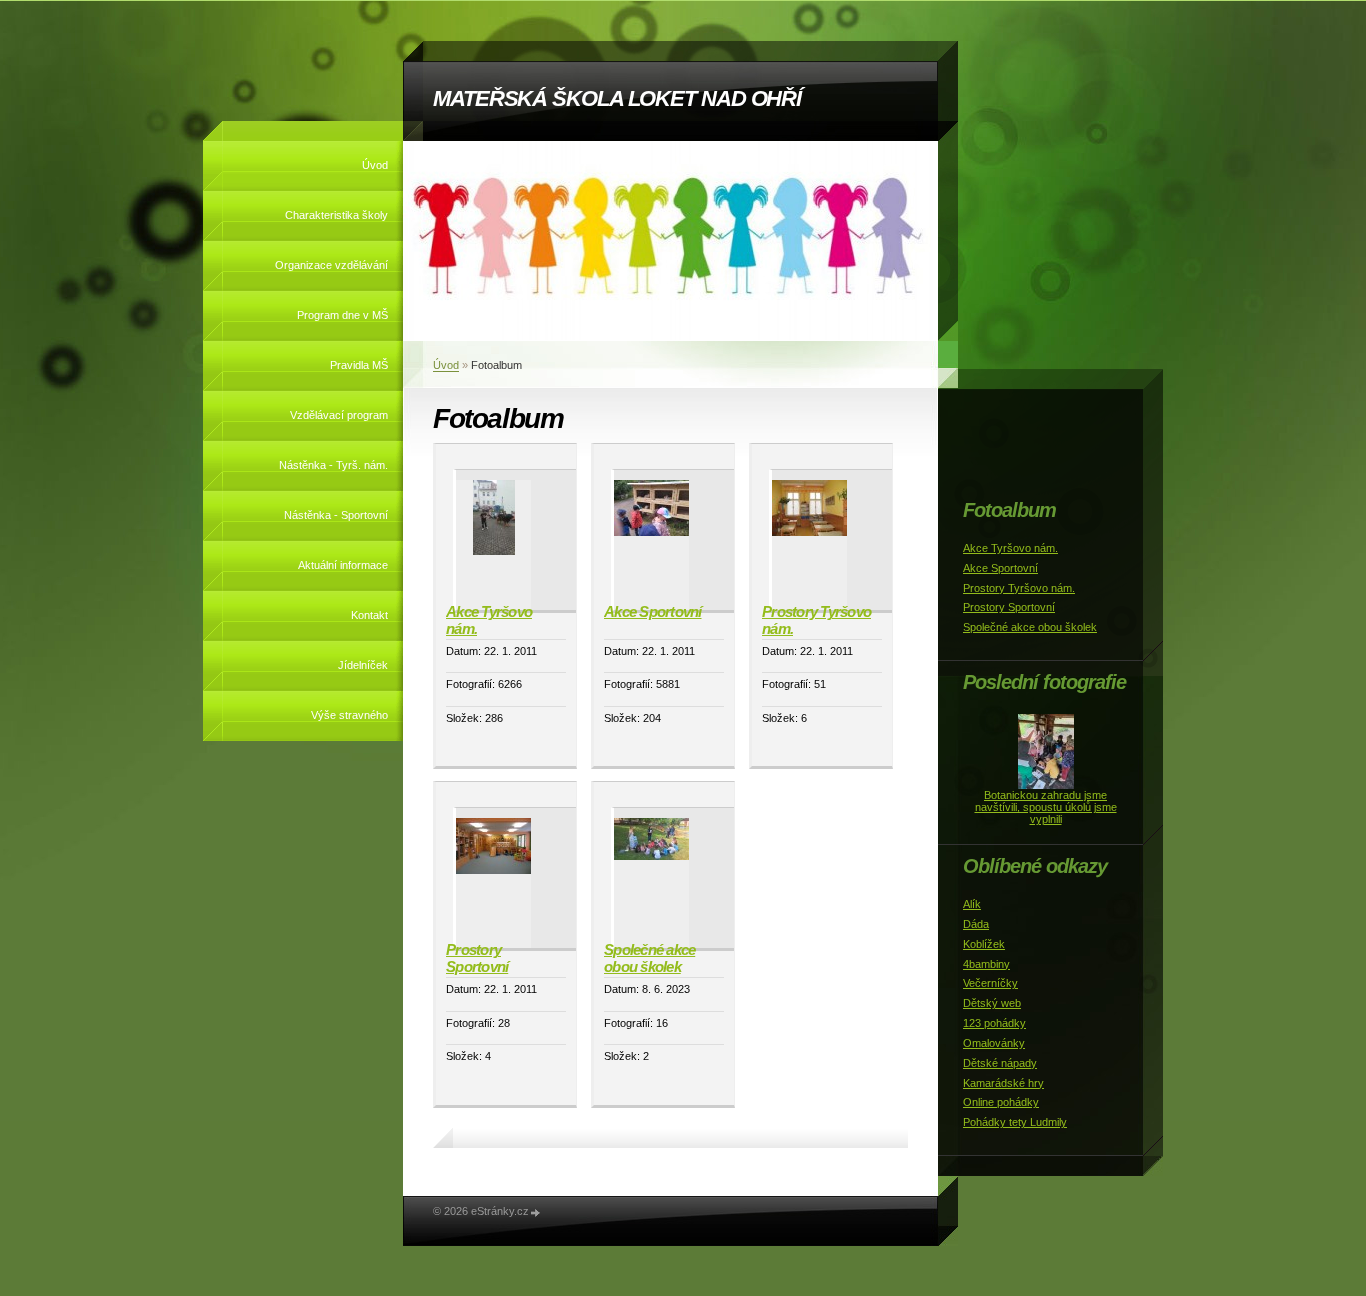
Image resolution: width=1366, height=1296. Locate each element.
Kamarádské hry (1003, 1083)
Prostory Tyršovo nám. (816, 620)
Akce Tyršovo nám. (489, 620)
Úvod (375, 165)
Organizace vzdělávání (331, 265)
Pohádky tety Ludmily (1015, 1122)
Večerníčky (990, 983)
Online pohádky (1001, 1102)
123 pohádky (994, 1023)
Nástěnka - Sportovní (336, 515)
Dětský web (992, 1003)
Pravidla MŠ (359, 365)
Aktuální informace (343, 565)
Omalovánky (994, 1043)
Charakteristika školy (336, 215)
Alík (972, 904)
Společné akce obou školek (649, 958)
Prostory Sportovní (477, 958)
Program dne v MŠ (342, 315)
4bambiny (986, 964)
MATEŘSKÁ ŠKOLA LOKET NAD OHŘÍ (617, 98)
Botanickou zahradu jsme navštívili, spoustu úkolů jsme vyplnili (1046, 807)
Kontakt (369, 615)
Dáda (976, 924)
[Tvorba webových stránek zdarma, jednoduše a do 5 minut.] (536, 1212)
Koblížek (984, 944)
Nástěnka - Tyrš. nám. (333, 465)
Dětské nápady (1000, 1063)
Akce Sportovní (653, 611)
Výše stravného (349, 715)
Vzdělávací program (339, 415)
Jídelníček (363, 665)
